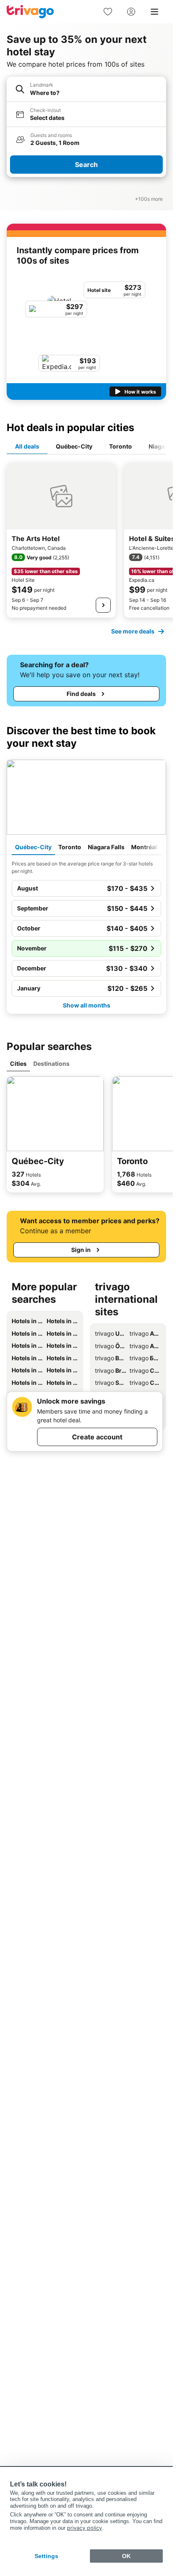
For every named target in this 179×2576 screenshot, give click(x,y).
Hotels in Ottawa (62, 1345)
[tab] (27, 447)
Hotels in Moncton (62, 1383)
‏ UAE (111, 1333)
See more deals (133, 631)
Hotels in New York (62, 1370)
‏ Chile (145, 1383)
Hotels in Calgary (27, 1358)
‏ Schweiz (111, 1383)
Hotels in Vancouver (27, 1345)
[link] (108, 12)
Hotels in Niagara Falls (27, 1333)
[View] (103, 605)
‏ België (111, 1358)
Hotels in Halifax (62, 1358)
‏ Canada (145, 1370)
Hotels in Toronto (62, 1321)
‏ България (145, 1358)
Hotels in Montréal (62, 1333)
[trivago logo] (30, 12)
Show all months (87, 1005)
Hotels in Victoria (27, 1370)
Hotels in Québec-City (27, 1321)
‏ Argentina (145, 1333)
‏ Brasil (111, 1370)
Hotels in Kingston (27, 1383)
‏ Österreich (111, 1346)
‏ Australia (145, 1346)
